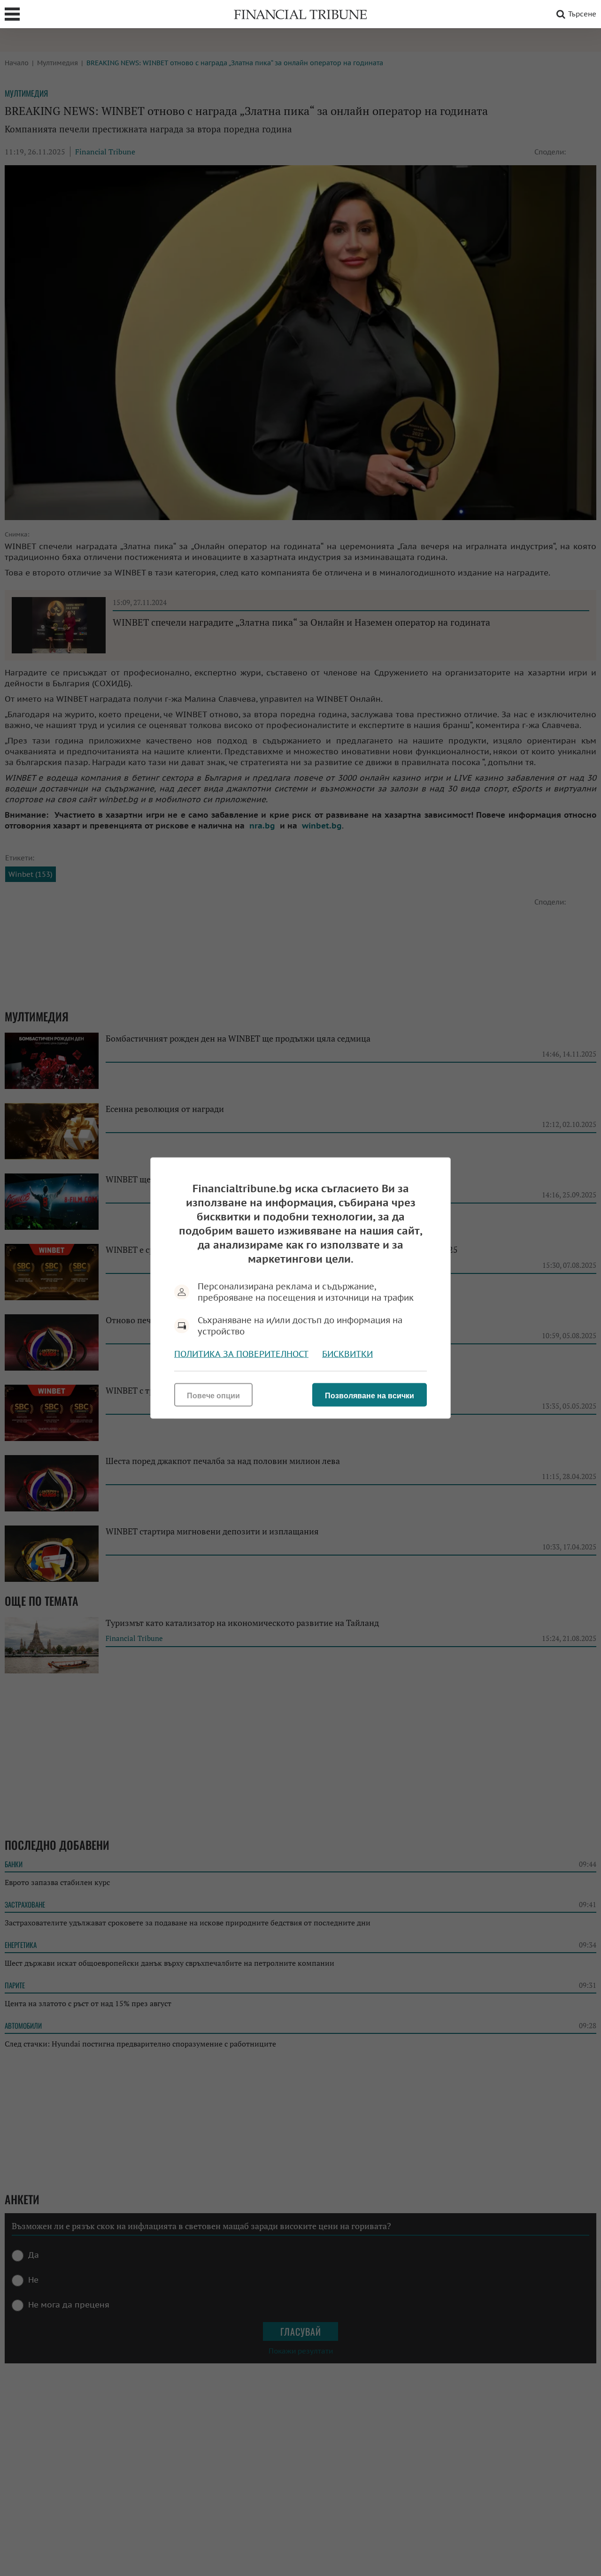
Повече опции (213, 1396)
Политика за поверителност (241, 1354)
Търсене (582, 14)
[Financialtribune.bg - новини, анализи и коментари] (300, 14)
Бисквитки (347, 1354)
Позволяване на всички (370, 1396)
